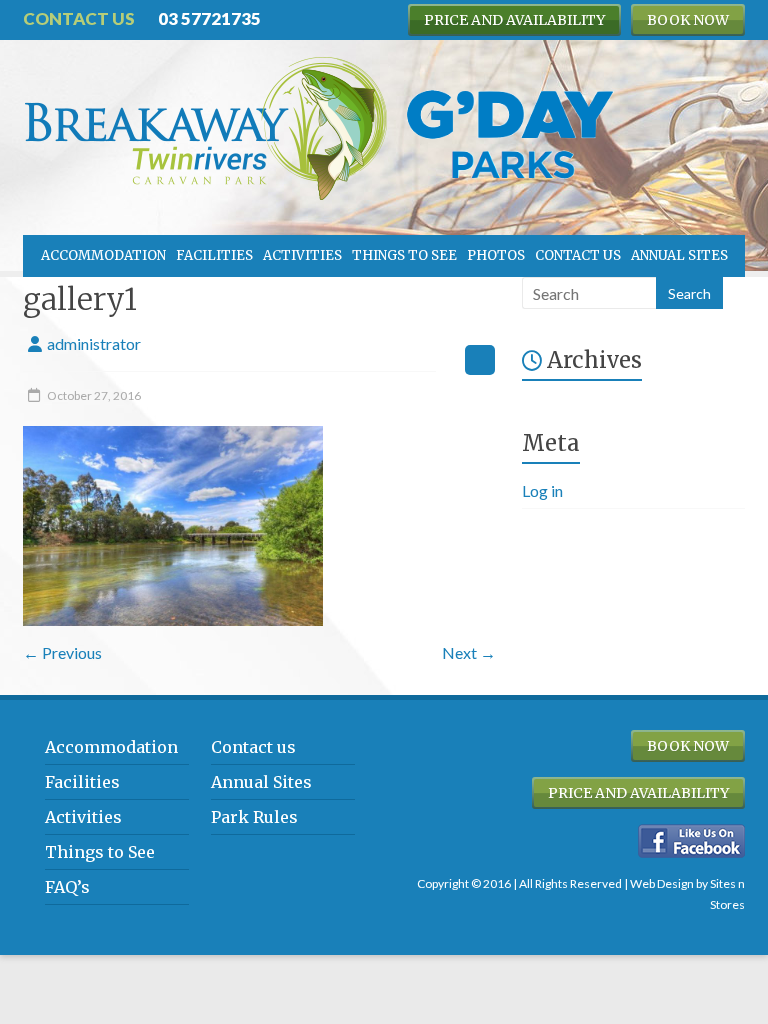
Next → (469, 652)
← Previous (62, 652)
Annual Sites (679, 255)
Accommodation (103, 255)
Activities (302, 255)
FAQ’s (67, 887)
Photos (496, 255)
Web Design (662, 883)
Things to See (404, 255)
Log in (542, 490)
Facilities (214, 255)
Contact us (578, 255)
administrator (94, 343)
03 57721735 (209, 18)
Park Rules (254, 817)
